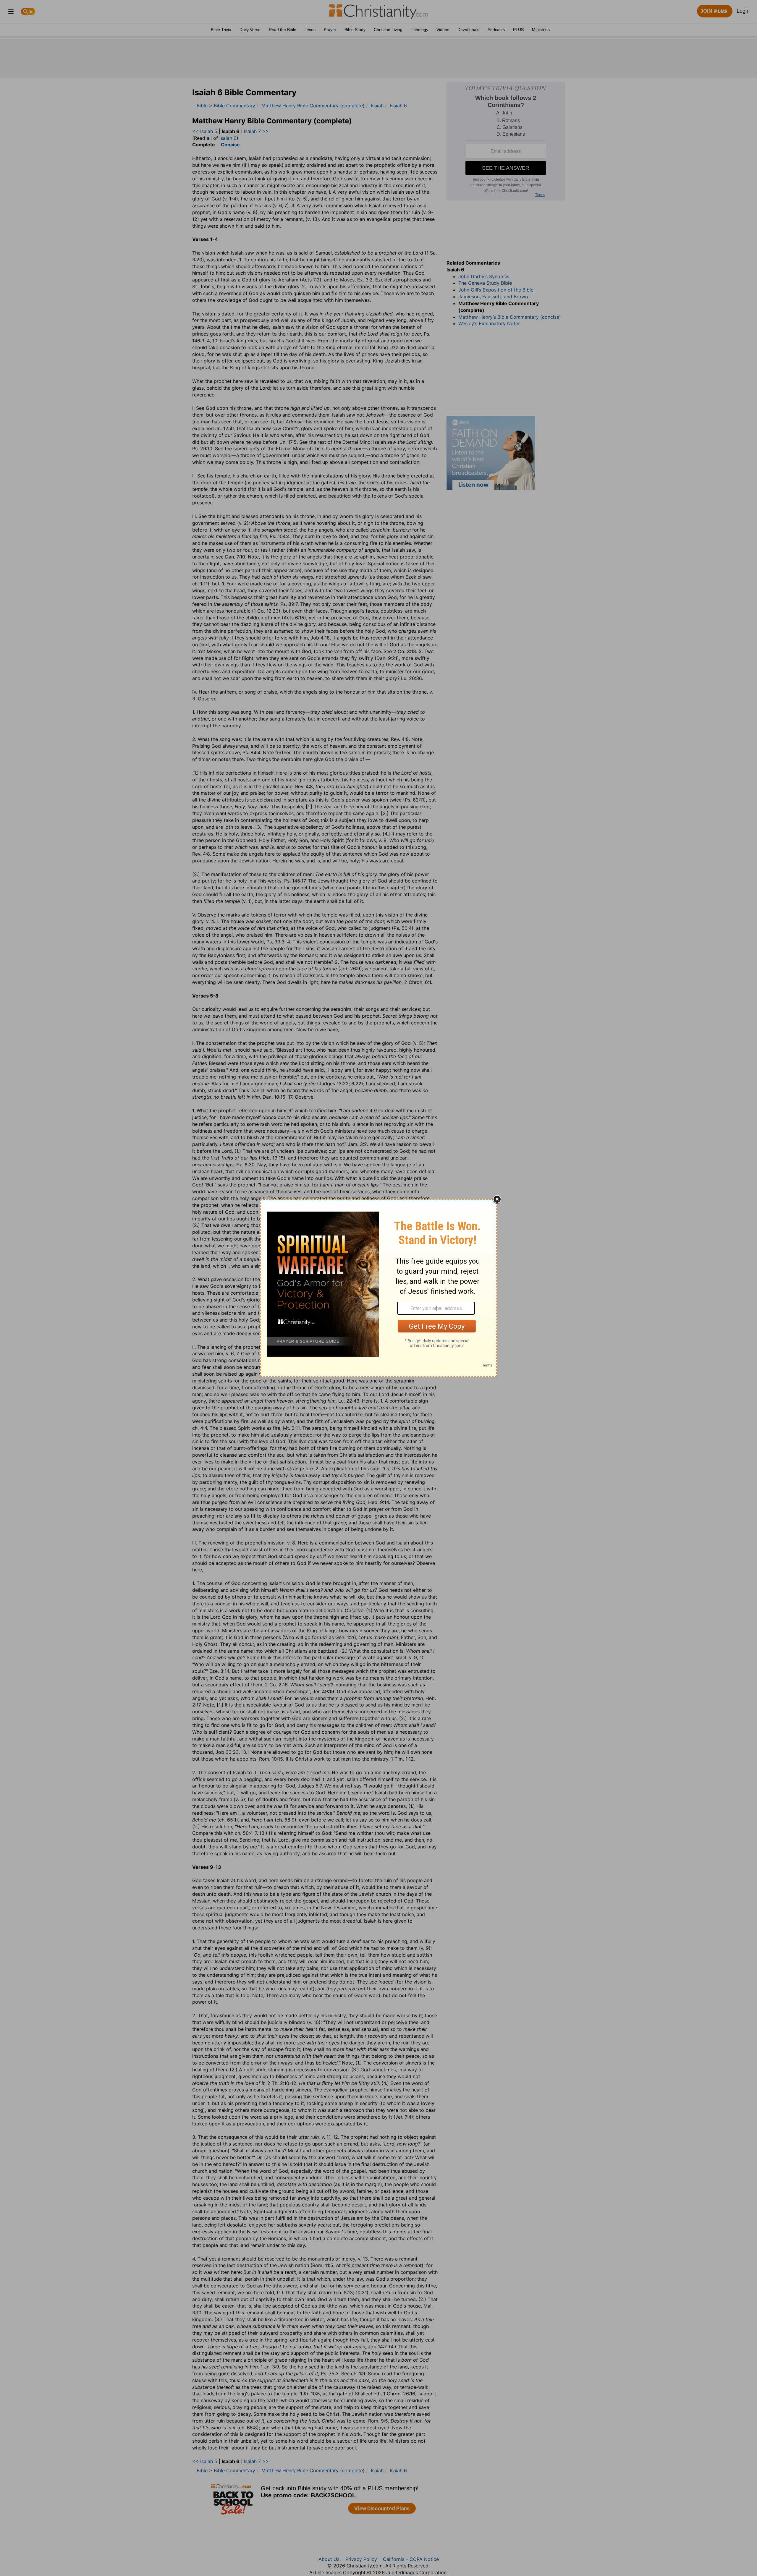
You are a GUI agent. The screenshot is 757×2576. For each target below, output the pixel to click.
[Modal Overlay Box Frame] (378, 1288)
